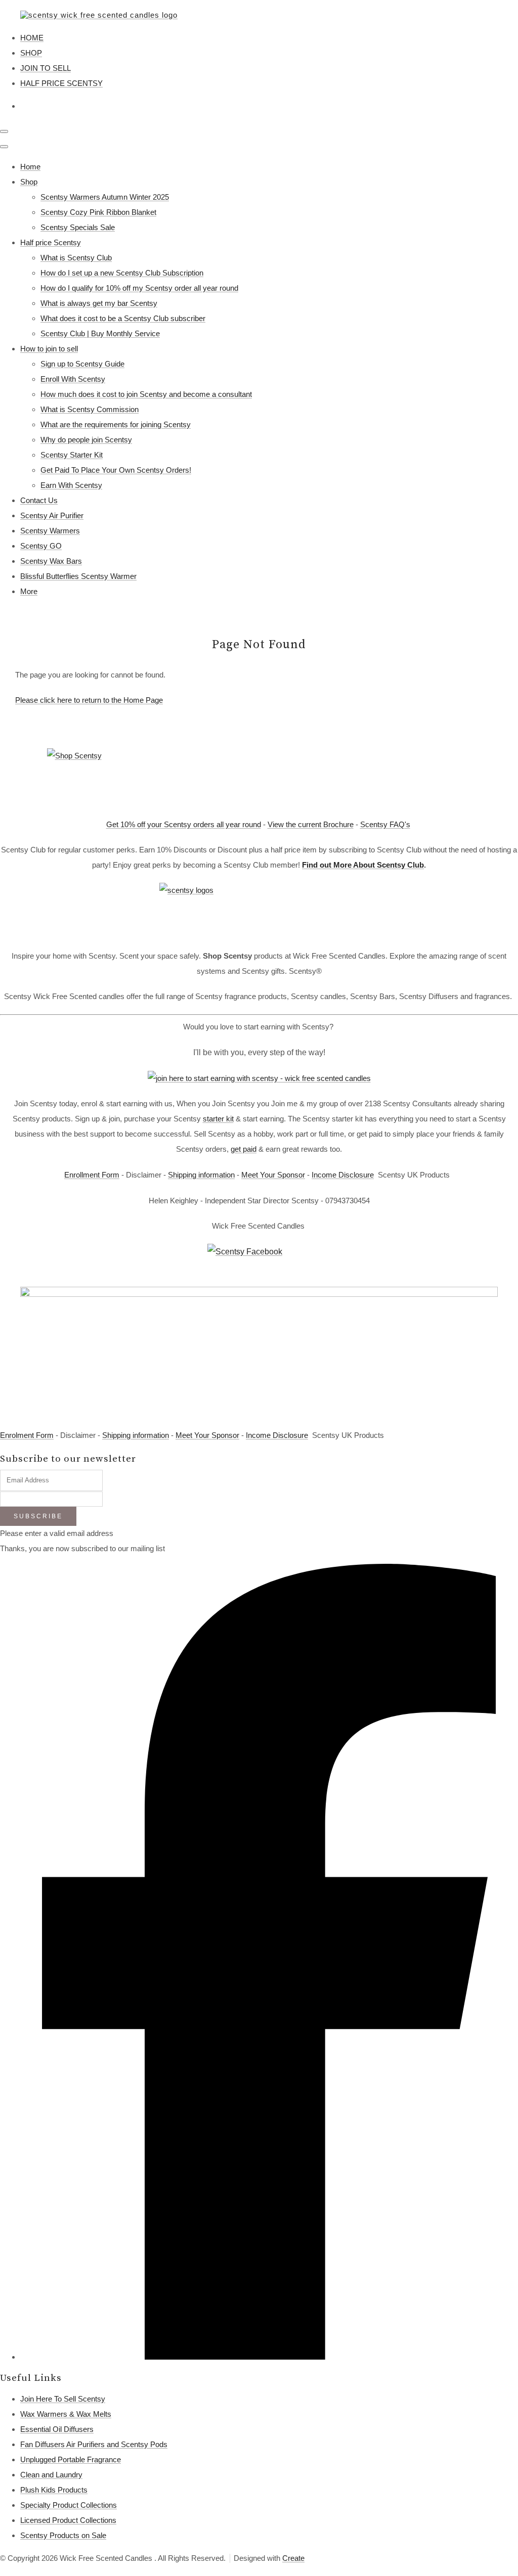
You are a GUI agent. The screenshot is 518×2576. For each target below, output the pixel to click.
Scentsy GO (41, 546)
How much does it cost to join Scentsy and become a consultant (146, 394)
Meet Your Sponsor (273, 1175)
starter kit (218, 1119)
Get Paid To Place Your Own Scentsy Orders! (116, 470)
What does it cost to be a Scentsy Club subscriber (123, 318)
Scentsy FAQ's (385, 824)
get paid (244, 1149)
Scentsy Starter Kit (72, 455)
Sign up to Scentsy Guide (82, 364)
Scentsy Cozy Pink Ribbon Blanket (98, 212)
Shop (29, 182)
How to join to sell (49, 349)
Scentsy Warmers (50, 531)
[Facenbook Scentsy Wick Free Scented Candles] (259, 1260)
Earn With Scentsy (71, 485)
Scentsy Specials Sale (78, 227)
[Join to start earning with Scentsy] (259, 1078)
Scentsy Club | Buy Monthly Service (100, 333)
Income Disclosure (343, 1175)
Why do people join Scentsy (86, 440)
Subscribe (38, 1516)
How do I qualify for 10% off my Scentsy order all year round (139, 288)
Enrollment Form (92, 1175)
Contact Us (39, 500)
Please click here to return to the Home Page (89, 700)
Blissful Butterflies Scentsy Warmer (78, 576)
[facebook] (269, 2357)
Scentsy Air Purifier (52, 515)
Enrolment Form (27, 1435)
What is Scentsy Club (76, 258)
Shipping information (201, 1175)
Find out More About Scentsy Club (363, 865)
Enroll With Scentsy (73, 379)
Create (293, 2558)
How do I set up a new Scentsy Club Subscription (122, 273)
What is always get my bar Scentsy (99, 303)
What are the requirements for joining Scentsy (116, 424)
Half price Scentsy (51, 242)
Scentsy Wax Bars (51, 561)
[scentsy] (259, 911)
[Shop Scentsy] (259, 778)
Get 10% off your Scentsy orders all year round (184, 824)
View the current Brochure (311, 824)
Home (30, 167)
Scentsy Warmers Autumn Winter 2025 (105, 197)
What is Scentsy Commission (90, 409)
